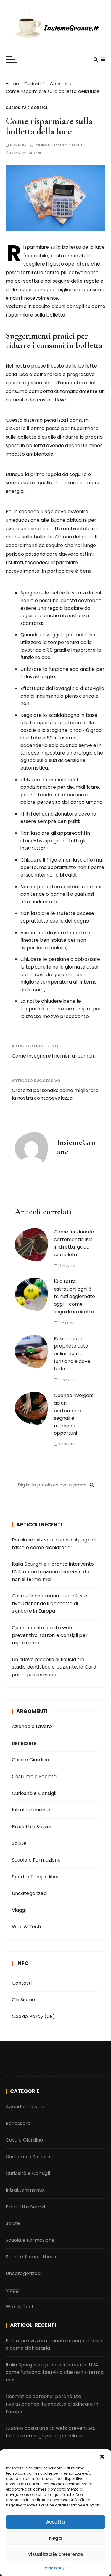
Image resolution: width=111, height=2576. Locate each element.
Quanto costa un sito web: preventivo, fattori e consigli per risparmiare (50, 1635)
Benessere (24, 1743)
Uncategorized (29, 1893)
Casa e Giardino (30, 1760)
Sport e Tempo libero (37, 1877)
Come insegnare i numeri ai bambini (54, 1056)
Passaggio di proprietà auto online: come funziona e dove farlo (72, 1354)
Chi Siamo (23, 2000)
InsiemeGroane (28, 153)
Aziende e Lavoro (32, 1726)
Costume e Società (34, 1777)
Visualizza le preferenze (56, 2554)
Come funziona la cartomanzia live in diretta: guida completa (74, 1243)
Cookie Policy (53, 2568)
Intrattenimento (31, 1810)
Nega (55, 2538)
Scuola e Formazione (36, 1860)
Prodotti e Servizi (32, 1827)
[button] (102, 2457)
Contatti (22, 1983)
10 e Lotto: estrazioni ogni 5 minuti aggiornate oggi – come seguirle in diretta (74, 1296)
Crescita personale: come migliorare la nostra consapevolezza (55, 1094)
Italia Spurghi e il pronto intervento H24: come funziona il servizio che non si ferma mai (53, 1572)
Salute (19, 1843)
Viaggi (19, 1910)
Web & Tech (26, 1927)
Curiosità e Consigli (28, 108)
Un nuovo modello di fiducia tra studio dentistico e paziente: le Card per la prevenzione (54, 1667)
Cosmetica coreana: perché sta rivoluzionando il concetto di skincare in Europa (50, 1603)
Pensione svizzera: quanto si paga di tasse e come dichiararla (54, 1544)
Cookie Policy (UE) (33, 2016)
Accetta (55, 2522)
